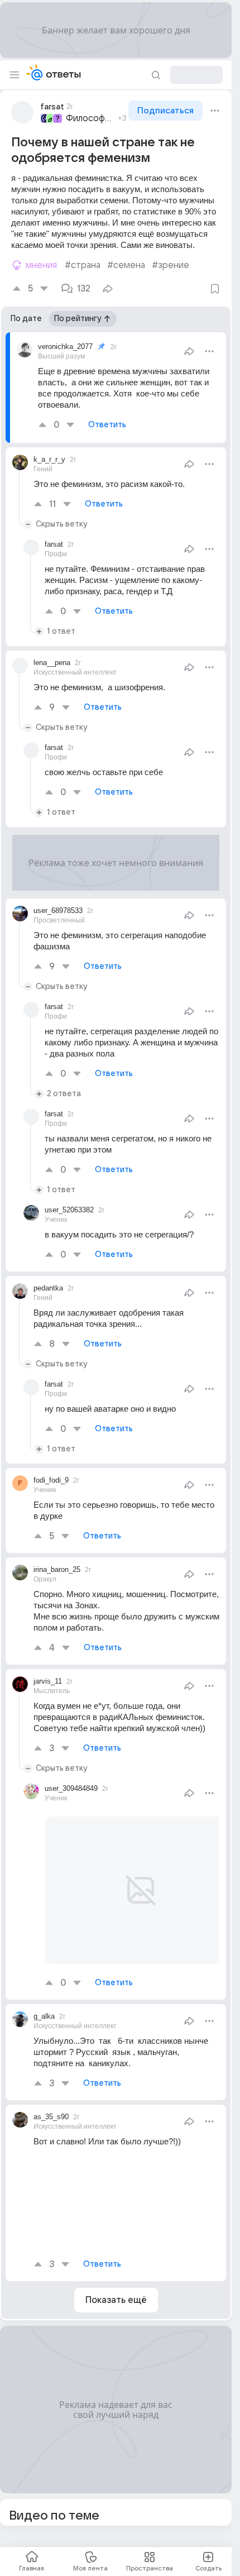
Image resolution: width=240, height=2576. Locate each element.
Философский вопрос (90, 118)
